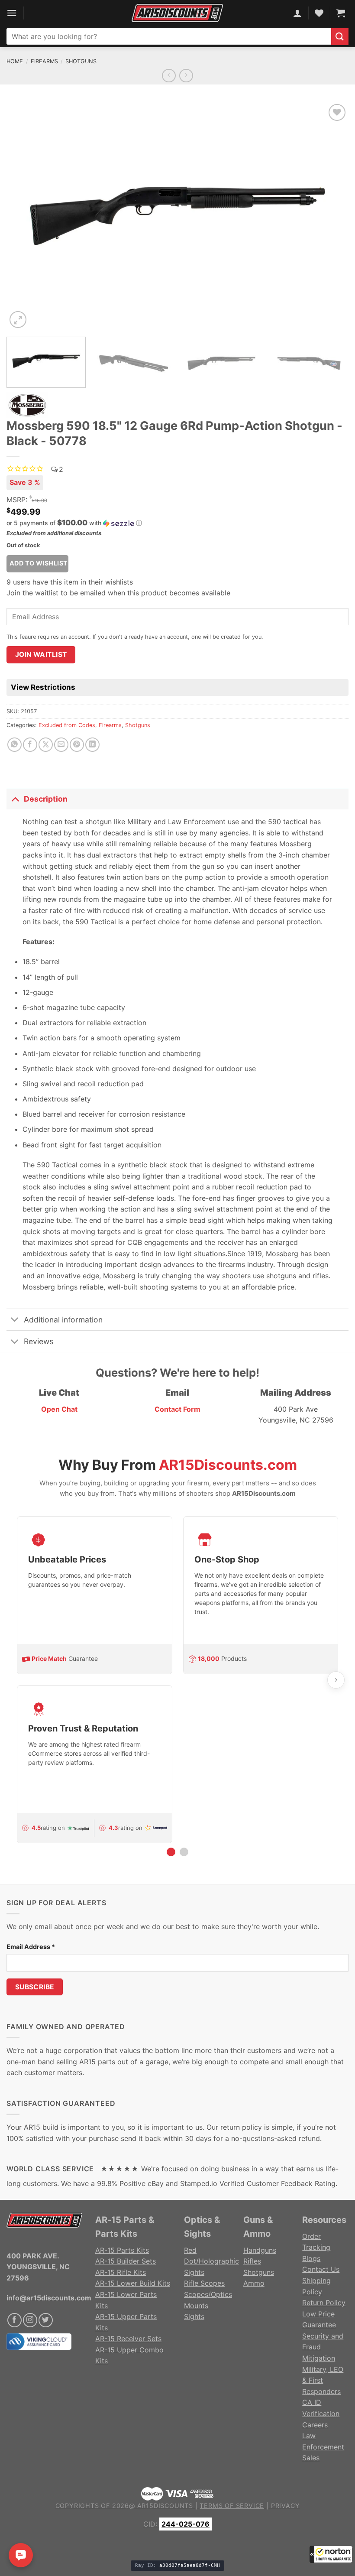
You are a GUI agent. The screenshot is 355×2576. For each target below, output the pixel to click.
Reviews (39, 1341)
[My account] (297, 13)
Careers (315, 2425)
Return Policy (324, 2303)
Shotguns (81, 61)
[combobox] (169, 36)
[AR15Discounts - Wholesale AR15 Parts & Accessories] (177, 13)
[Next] (331, 216)
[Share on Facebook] (30, 745)
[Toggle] (15, 799)
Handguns (260, 2250)
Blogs (311, 2258)
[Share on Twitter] (46, 745)
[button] (331, 2554)
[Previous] (24, 216)
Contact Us (321, 2269)
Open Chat (59, 1409)
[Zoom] (18, 320)
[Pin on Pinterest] (77, 745)
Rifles (252, 2261)
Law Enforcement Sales (323, 2447)
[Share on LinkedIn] (92, 745)
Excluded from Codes (67, 725)
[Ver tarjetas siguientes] (336, 1680)
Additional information (63, 1320)
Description (46, 799)
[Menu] (12, 13)
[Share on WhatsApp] (15, 745)
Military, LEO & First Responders (323, 2380)
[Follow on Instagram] (30, 2320)
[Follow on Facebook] (15, 2320)
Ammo (254, 2283)
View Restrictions (43, 687)
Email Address (31, 1947)
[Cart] (341, 13)
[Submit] (340, 37)
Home (15, 61)
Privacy (286, 2506)
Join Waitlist (41, 655)
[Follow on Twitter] (46, 2320)
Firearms (44, 61)
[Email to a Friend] (61, 745)
